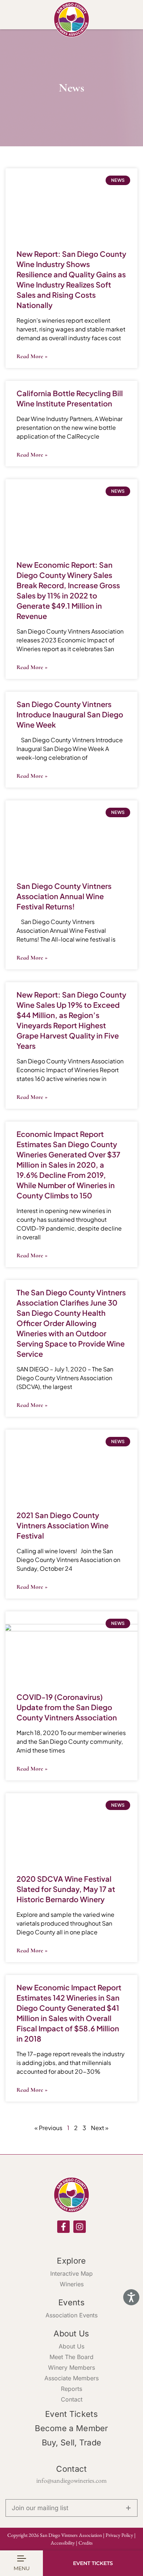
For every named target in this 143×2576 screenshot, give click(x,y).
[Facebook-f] (63, 2227)
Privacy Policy (119, 2535)
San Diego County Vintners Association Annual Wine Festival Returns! (64, 896)
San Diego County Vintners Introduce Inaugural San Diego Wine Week (70, 714)
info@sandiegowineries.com (71, 2480)
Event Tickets (71, 2414)
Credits (86, 2543)
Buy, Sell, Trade (72, 2442)
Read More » (32, 356)
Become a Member (71, 2428)
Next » (100, 2128)
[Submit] (128, 2508)
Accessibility (63, 2543)
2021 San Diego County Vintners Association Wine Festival (63, 1525)
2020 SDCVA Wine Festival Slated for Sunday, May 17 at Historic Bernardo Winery (66, 1889)
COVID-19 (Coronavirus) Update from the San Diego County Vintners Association (67, 1707)
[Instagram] (80, 2227)
